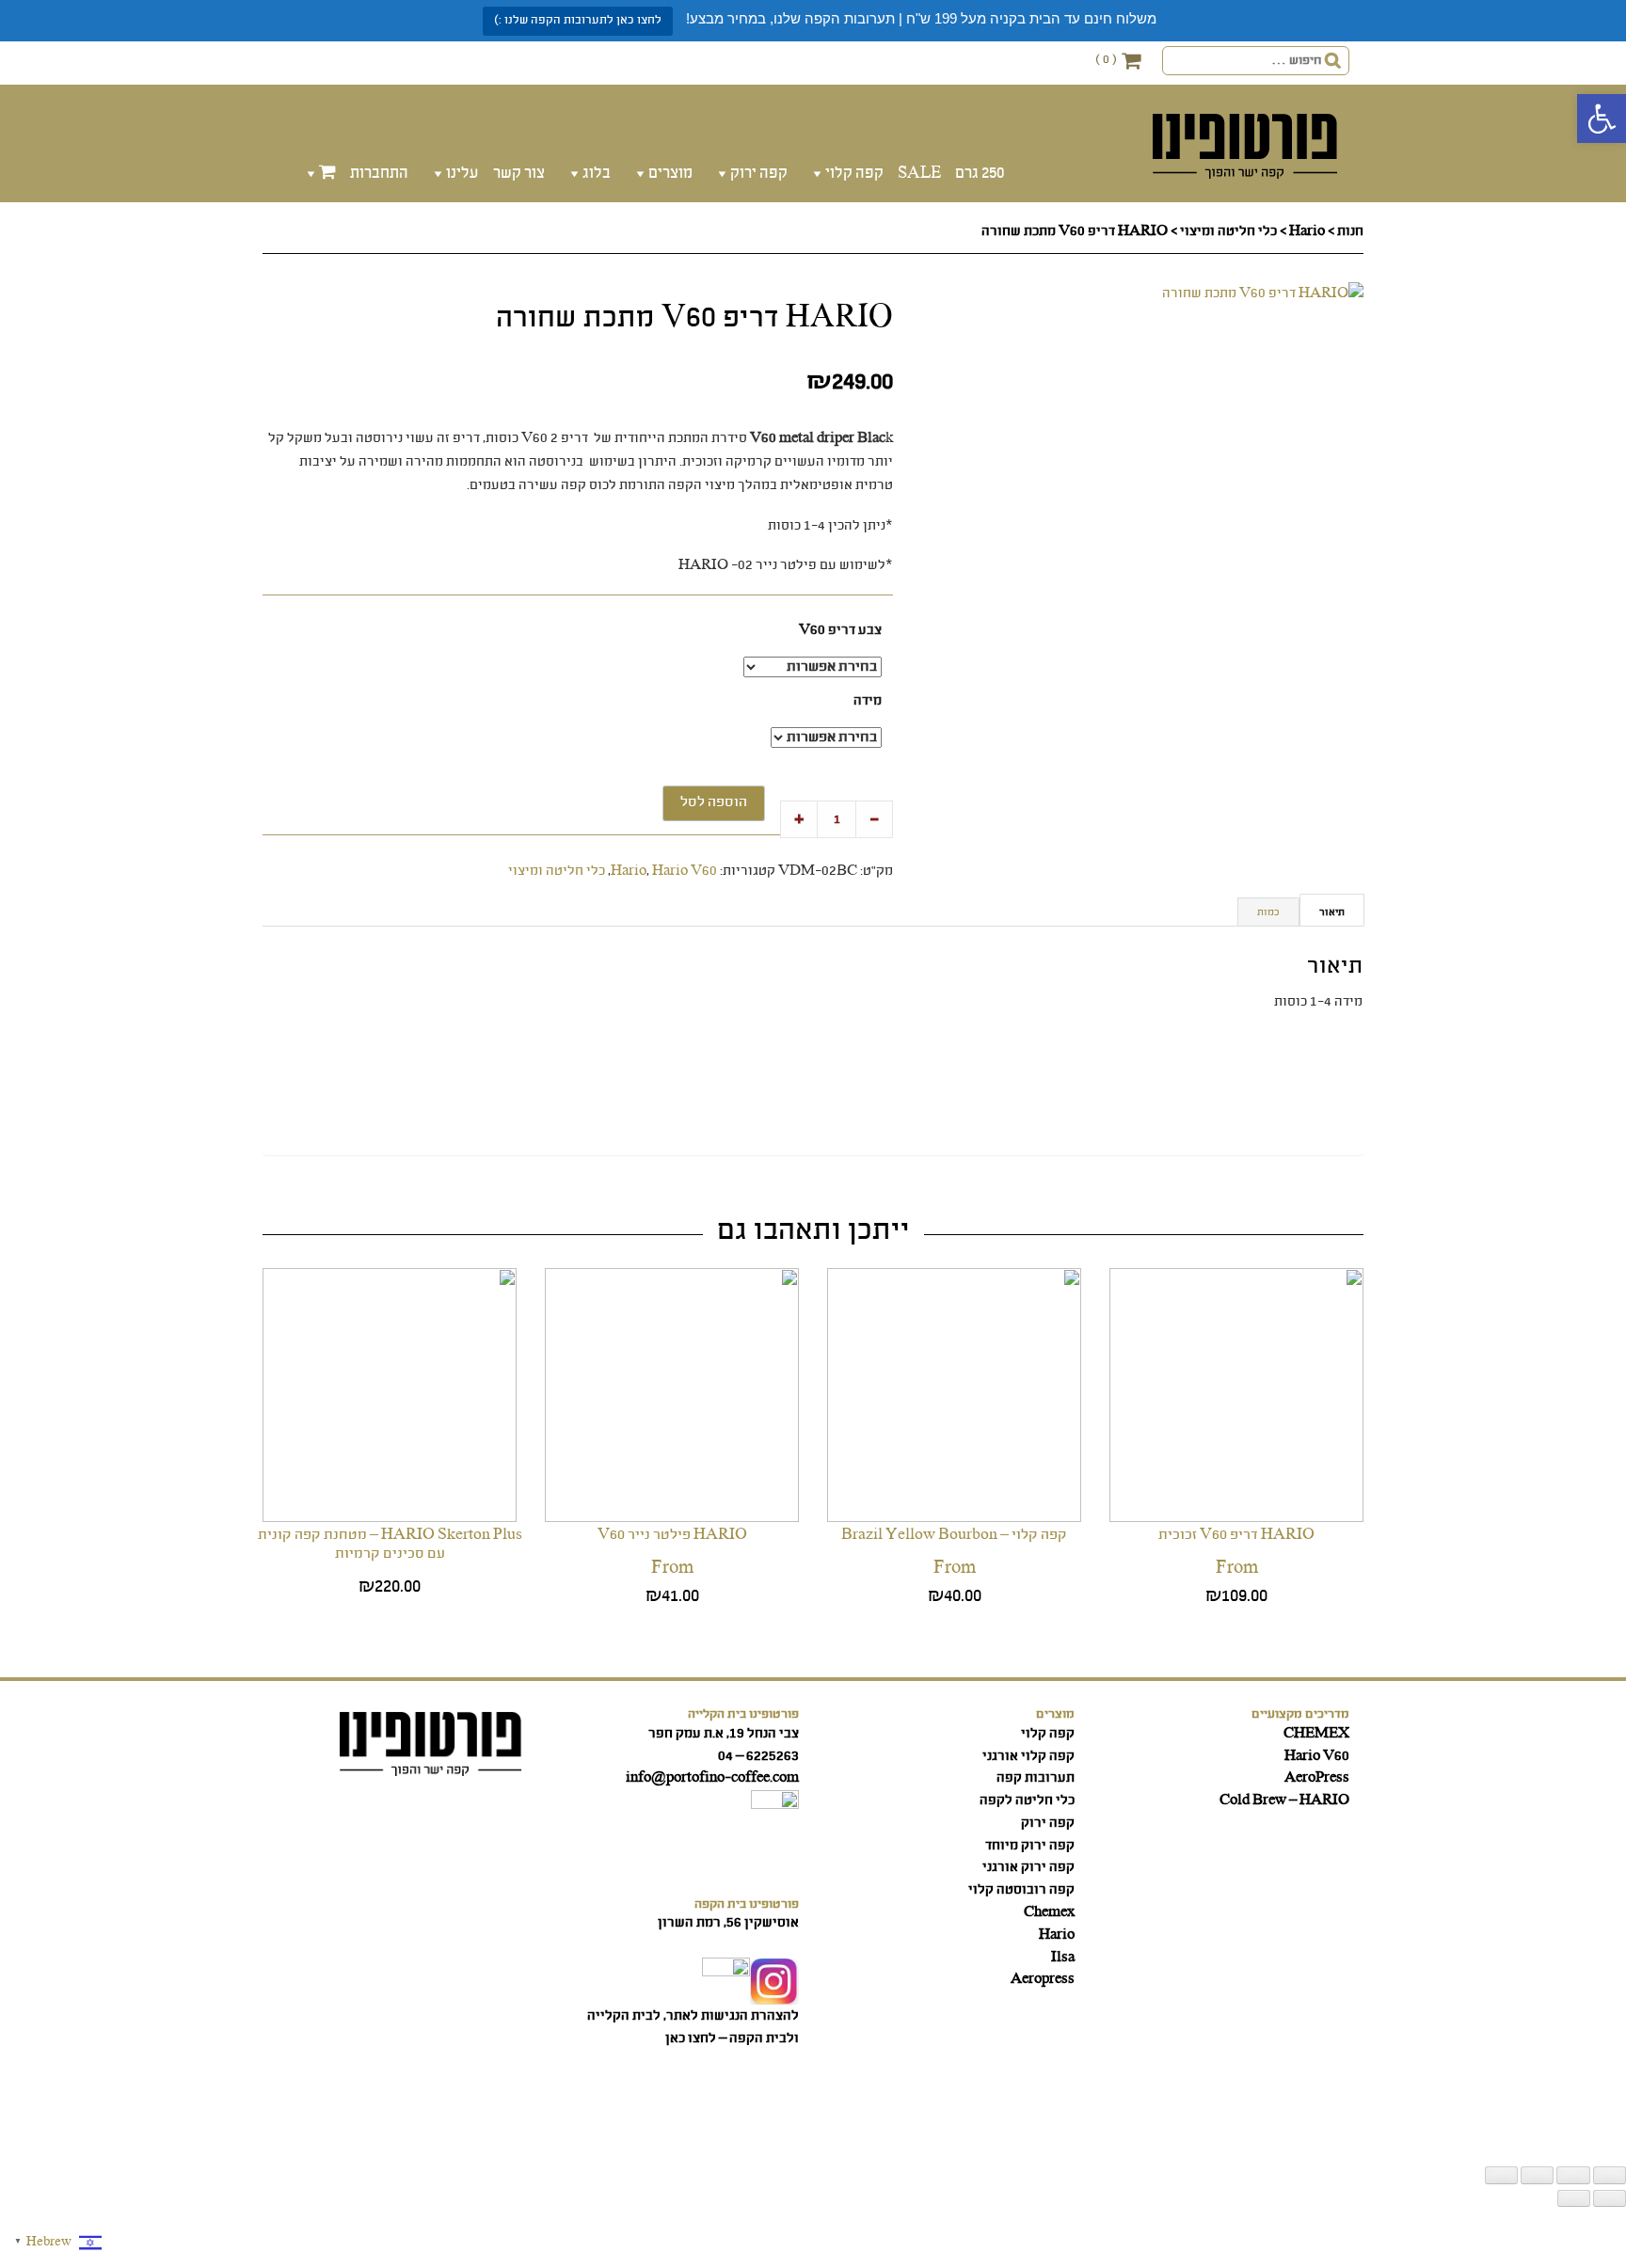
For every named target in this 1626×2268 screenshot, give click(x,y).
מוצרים (670, 174)
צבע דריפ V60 (840, 631)
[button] (1602, 119)
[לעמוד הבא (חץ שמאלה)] (1574, 2198)
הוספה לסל (714, 802)
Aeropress (1043, 1979)
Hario (1307, 231)
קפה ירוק (759, 174)
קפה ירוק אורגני (1028, 1867)
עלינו (462, 174)
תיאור (1332, 912)
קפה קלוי (854, 174)
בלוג (597, 174)
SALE (919, 174)
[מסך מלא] (1573, 2175)
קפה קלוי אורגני (1028, 1756)
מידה (868, 701)
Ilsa (1063, 1958)
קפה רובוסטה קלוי (1021, 1890)
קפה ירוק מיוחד (1030, 1846)
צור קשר (519, 174)
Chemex (1049, 1912)
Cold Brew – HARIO (1284, 1800)
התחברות (379, 174)
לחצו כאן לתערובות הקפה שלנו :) (578, 20)
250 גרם (980, 174)
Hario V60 (685, 871)
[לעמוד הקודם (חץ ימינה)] (1610, 2198)
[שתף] (1537, 2175)
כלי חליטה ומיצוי (1228, 231)
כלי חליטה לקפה (1027, 1800)
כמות (1268, 912)
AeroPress (1317, 1778)
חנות (1350, 231)
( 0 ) (1106, 60)
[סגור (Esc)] (1501, 2175)
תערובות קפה (1036, 1778)
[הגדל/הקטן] (1610, 2175)
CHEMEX (1316, 1734)
